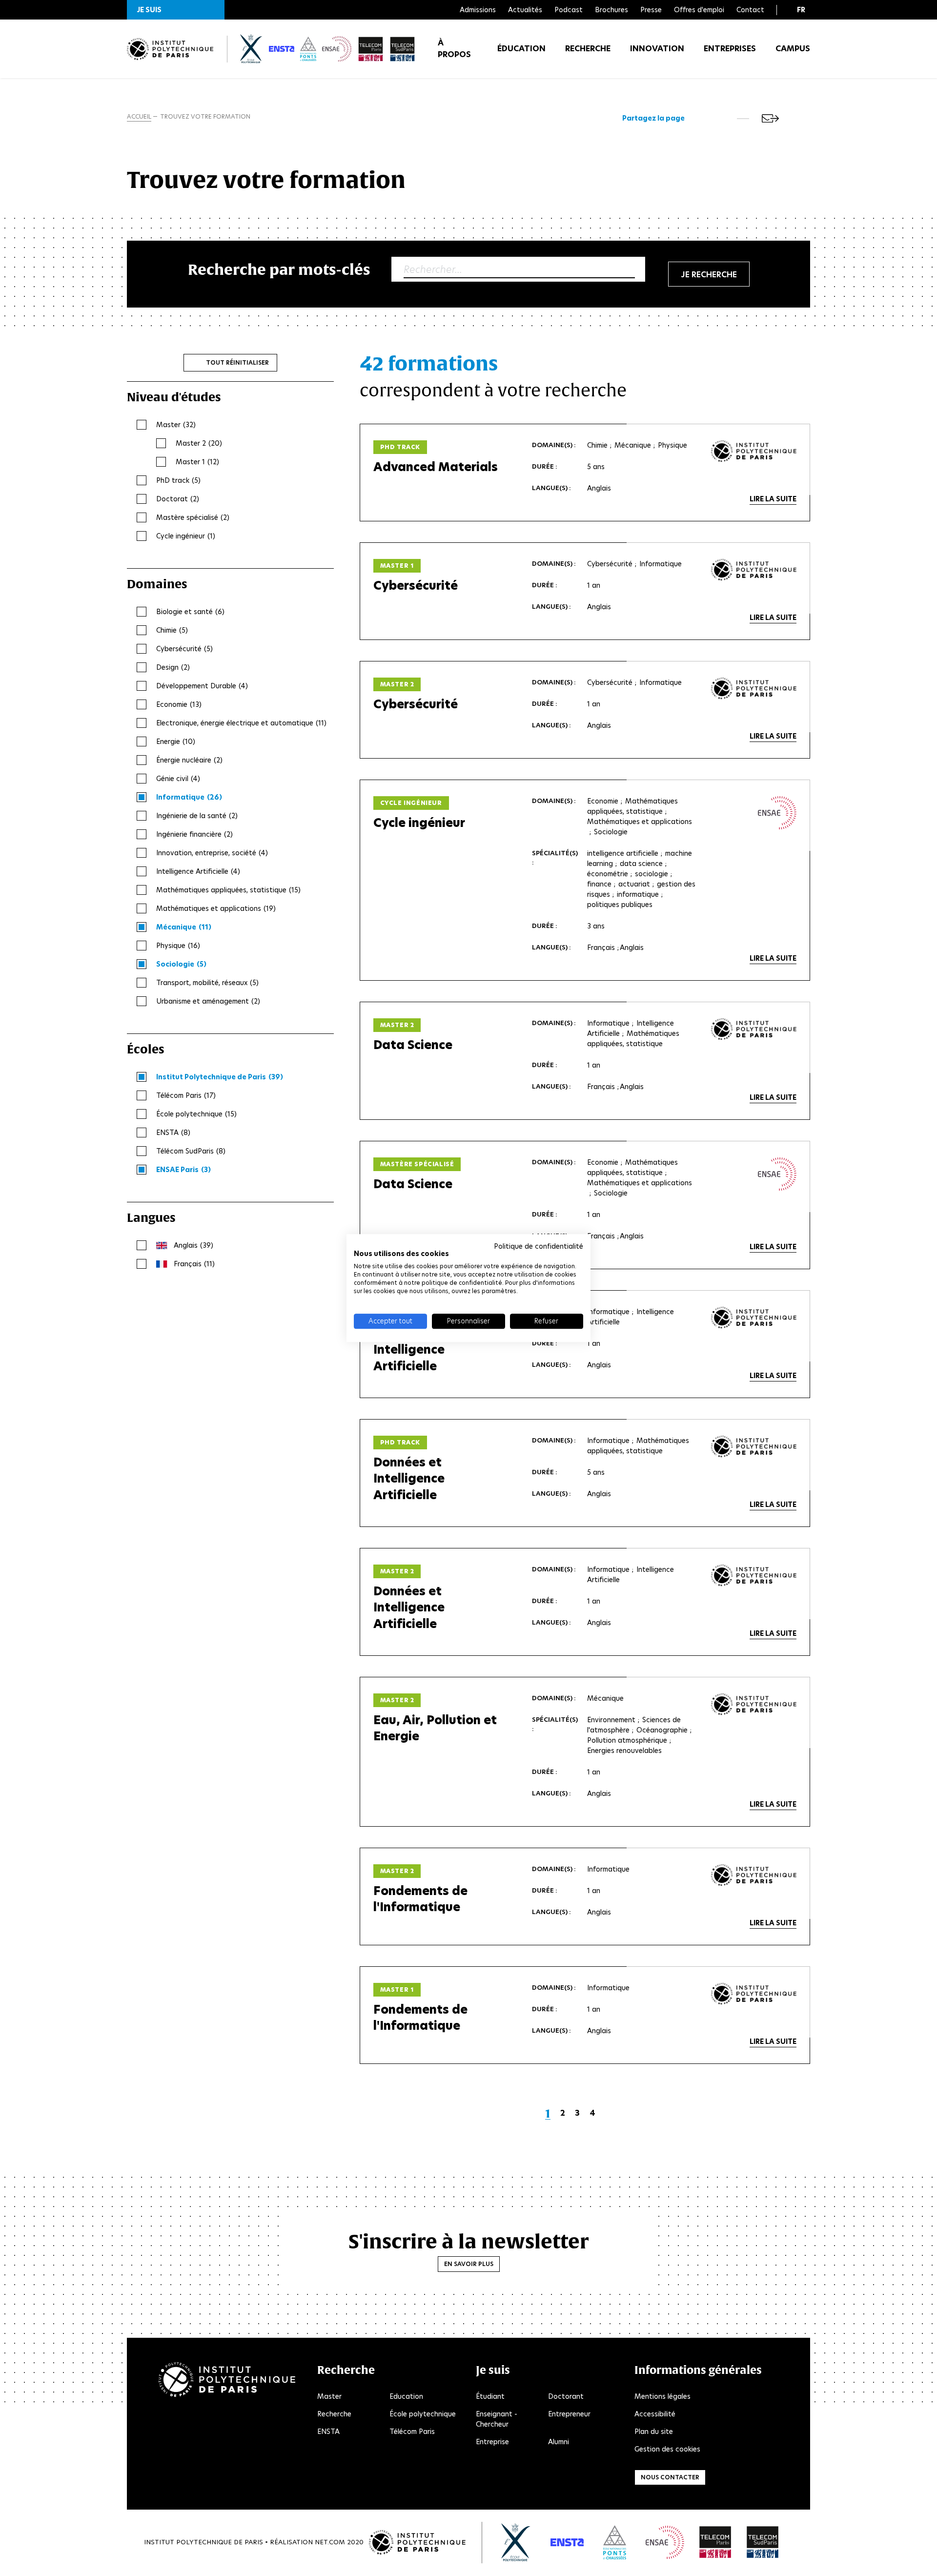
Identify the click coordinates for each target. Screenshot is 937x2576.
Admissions (478, 10)
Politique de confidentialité (539, 1246)
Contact (750, 10)
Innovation (657, 49)
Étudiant (490, 2396)
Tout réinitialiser (237, 362)
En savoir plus (469, 2264)
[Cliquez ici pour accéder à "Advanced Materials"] (754, 451)
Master (329, 2396)
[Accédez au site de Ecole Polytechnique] (516, 2542)
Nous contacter (670, 2477)
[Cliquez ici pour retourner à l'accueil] (170, 49)
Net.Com (330, 2542)
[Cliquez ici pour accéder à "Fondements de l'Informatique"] (754, 1875)
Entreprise (492, 2442)
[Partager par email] (770, 118)
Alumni (559, 2442)
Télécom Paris (412, 2432)
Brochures (611, 10)
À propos (454, 49)
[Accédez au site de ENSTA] (567, 2542)
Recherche (588, 49)
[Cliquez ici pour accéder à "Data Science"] (754, 1029)
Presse (651, 10)
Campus (793, 49)
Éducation (521, 49)
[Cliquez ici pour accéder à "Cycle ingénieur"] (777, 813)
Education (406, 2396)
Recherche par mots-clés (279, 269)
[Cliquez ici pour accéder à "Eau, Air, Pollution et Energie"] (754, 1704)
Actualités (525, 10)
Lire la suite (773, 499)
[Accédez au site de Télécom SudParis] (763, 2542)
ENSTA (328, 2432)
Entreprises (730, 49)
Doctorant (566, 2396)
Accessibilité (655, 2414)
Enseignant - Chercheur (497, 2419)
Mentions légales (662, 2396)
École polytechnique (423, 2414)
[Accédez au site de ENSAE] (665, 2542)
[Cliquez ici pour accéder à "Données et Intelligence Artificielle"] (754, 1318)
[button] (176, 10)
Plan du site (654, 2432)
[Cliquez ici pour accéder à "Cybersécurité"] (754, 570)
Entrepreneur (569, 2414)
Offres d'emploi (699, 10)
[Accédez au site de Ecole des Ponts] (615, 2542)
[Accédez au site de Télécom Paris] (715, 2542)
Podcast (569, 10)
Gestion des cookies (667, 2449)
